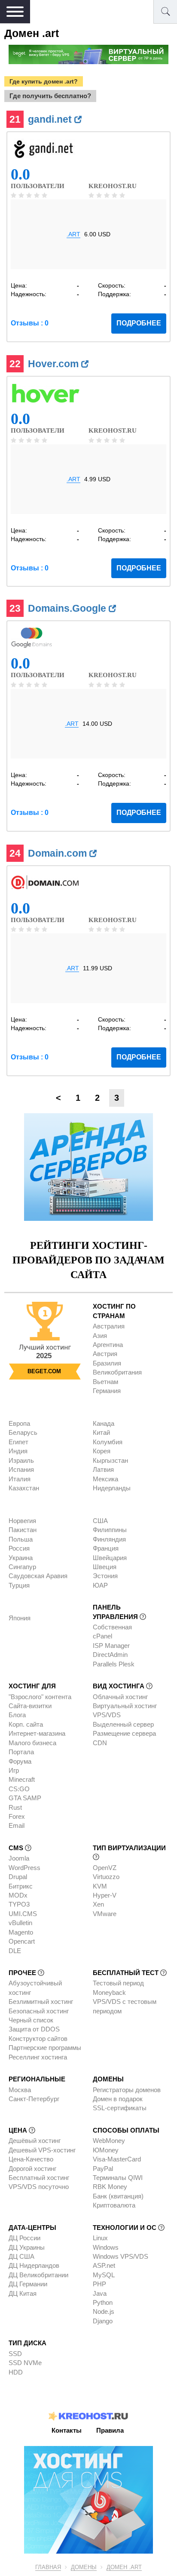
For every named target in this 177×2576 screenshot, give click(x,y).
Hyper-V (105, 1895)
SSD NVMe (25, 2363)
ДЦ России (24, 2238)
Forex (17, 1816)
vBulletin (20, 1923)
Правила (110, 2430)
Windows (106, 2247)
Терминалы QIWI (118, 2178)
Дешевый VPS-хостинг (42, 2150)
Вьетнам (105, 1382)
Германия (107, 1391)
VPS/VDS (107, 1715)
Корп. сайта (26, 1724)
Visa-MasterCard (117, 2159)
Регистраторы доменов (127, 2090)
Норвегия (22, 1521)
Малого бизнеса (32, 1743)
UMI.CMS (23, 1914)
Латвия (103, 1469)
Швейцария (110, 1558)
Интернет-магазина (37, 1733)
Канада (104, 1423)
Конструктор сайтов (38, 2039)
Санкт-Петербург (34, 2099)
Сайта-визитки (30, 1706)
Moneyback (109, 1992)
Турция (19, 1585)
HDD (16, 2372)
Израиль (21, 1460)
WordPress (24, 1868)
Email (17, 1825)
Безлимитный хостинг (41, 2002)
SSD (15, 2354)
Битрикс (21, 1886)
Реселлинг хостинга (38, 2057)
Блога (17, 1715)
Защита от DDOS (34, 2029)
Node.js (104, 2311)
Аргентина (108, 1345)
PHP (99, 2284)
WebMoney (109, 2141)
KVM (100, 1886)
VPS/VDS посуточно (39, 2187)
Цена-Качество (31, 2159)
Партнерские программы (45, 2048)
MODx (18, 1895)
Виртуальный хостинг (125, 1706)
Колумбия (108, 1442)
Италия (20, 1479)
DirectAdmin (110, 1655)
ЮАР (100, 1585)
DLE (15, 1951)
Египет (18, 1442)
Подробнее (139, 323)
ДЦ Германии (28, 2284)
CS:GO (19, 1789)
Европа (19, 1423)
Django (103, 2321)
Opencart (22, 1941)
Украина (21, 1558)
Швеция (105, 1567)
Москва (20, 2090)
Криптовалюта (114, 2205)
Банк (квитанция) (118, 2196)
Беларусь (23, 1432)
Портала (21, 1752)
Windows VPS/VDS (121, 2256)
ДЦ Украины (27, 2247)
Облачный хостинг (120, 1697)
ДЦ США (21, 2256)
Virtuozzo (106, 1877)
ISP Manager (111, 1646)
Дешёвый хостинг (35, 2141)
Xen (98, 1904)
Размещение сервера (124, 1733)
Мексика (105, 1479)
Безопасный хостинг (39, 2011)
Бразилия (107, 1363)
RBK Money (110, 2187)
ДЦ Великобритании (38, 2275)
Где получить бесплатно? (50, 96)
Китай (101, 1432)
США (100, 1521)
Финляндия (109, 1539)
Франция (106, 1548)
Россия (19, 1548)
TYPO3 (19, 1904)
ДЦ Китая (23, 2293)
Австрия (105, 1354)
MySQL (104, 2275)
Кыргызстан (110, 1460)
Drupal (18, 1877)
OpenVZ (105, 1868)
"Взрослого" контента (40, 1697)
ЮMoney (106, 2150)
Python (103, 2302)
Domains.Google (68, 608)
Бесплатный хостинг (39, 2178)
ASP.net (104, 2265)
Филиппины (110, 1530)
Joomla (19, 1858)
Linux (100, 2238)
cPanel (102, 1636)
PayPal (103, 2169)
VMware (105, 1914)
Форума (20, 1761)
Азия (100, 1336)
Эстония (105, 1576)
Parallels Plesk (114, 1664)
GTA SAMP (25, 1798)
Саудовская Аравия (38, 1576)
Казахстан (24, 1488)
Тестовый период (118, 1983)
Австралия (109, 1326)
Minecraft (22, 1779)
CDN (100, 1743)
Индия (18, 1451)
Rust (15, 1807)
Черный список (31, 2020)
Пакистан (23, 1530)
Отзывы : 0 (30, 323)
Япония (20, 1618)
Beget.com (44, 1371)
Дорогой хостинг (32, 2169)
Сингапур (22, 1567)
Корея (102, 1451)
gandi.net (51, 119)
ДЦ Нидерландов (34, 2265)
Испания (21, 1469)
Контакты (67, 2430)
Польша (21, 1539)
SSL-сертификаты (120, 2108)
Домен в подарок (118, 2099)
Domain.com (59, 853)
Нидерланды (112, 1488)
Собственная (112, 1627)
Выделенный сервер (123, 1724)
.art (73, 234)
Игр (14, 1770)
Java (100, 2293)
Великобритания (117, 1372)
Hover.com (55, 364)
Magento (21, 1932)
